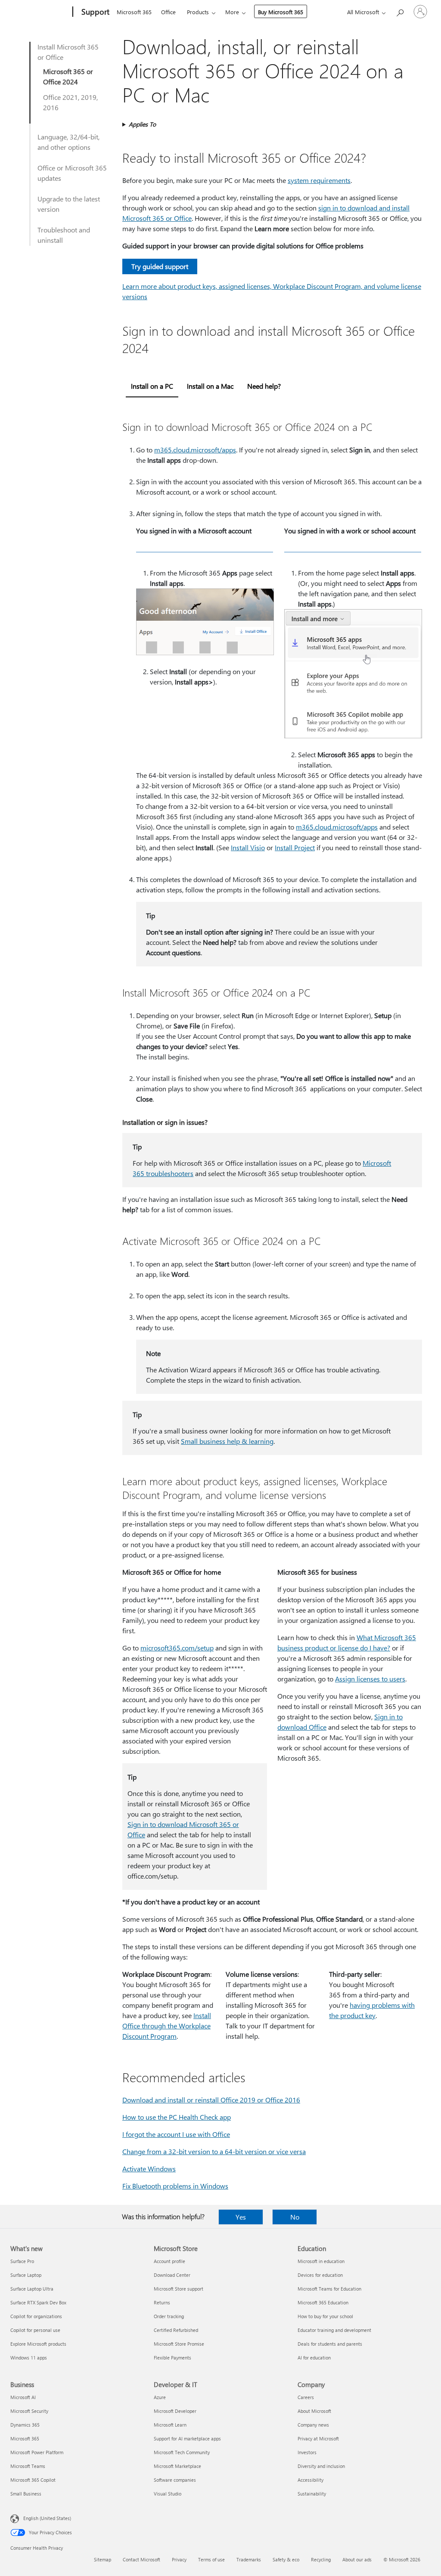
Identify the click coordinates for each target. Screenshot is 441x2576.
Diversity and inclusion (321, 2466)
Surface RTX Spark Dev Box (38, 2302)
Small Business (26, 2494)
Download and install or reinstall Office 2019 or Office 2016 (211, 2100)
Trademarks (249, 2559)
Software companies (175, 2480)
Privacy (179, 2559)
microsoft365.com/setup (177, 1648)
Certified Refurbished (176, 2330)
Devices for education (320, 2275)
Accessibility (311, 2480)
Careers (306, 2397)
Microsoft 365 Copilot (33, 2480)
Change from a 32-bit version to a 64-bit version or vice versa (214, 2151)
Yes (241, 2217)
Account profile (169, 2261)
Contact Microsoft (141, 2559)
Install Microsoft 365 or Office (68, 52)
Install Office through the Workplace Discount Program (167, 2026)
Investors (307, 2452)
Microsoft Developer (175, 2411)
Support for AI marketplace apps (187, 2438)
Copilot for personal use (35, 2330)
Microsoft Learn (170, 2425)
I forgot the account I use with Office (176, 2134)
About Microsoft (314, 2411)
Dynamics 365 (25, 2425)
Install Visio (248, 847)
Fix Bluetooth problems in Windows (175, 2186)
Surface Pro (22, 2261)
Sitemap (102, 2559)
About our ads (357, 2559)
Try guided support (160, 266)
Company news (313, 2425)
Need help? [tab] (264, 386)
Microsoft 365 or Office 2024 (68, 76)
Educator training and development (334, 2330)
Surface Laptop (26, 2275)
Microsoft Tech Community (182, 2452)
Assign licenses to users (370, 1679)
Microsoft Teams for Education (329, 2289)
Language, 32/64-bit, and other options (68, 142)
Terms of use (211, 2559)
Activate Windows (149, 2169)
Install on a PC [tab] (152, 386)
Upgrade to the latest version (69, 204)
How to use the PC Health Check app (177, 2117)
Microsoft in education (321, 2261)
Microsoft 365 (134, 12)
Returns (162, 2302)
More (232, 12)
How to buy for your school (325, 2316)
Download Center (172, 2275)
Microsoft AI (23, 2397)
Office (168, 12)
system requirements (319, 180)
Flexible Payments (172, 2358)
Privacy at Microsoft (318, 2438)
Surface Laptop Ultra (32, 2289)
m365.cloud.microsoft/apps (195, 450)
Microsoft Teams (28, 2466)
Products (198, 12)
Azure (160, 2397)
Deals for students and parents (330, 2344)
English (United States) (47, 2518)
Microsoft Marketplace (177, 2466)
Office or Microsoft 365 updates (72, 173)
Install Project (295, 847)
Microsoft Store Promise (179, 2344)
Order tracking (169, 2316)
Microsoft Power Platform (37, 2452)
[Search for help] (400, 11)
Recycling (321, 2559)
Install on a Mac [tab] (210, 386)
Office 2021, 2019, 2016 (70, 102)
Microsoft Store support (179, 2289)
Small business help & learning (227, 1441)
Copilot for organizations (36, 2316)
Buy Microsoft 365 (281, 12)
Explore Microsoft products (38, 2344)
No (295, 2217)
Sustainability (312, 2494)
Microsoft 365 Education (323, 2302)
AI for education (314, 2358)
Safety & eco (286, 2559)
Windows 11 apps (29, 2358)
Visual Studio (168, 2494)
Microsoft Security (29, 2411)
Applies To (142, 124)
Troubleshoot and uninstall (64, 235)
